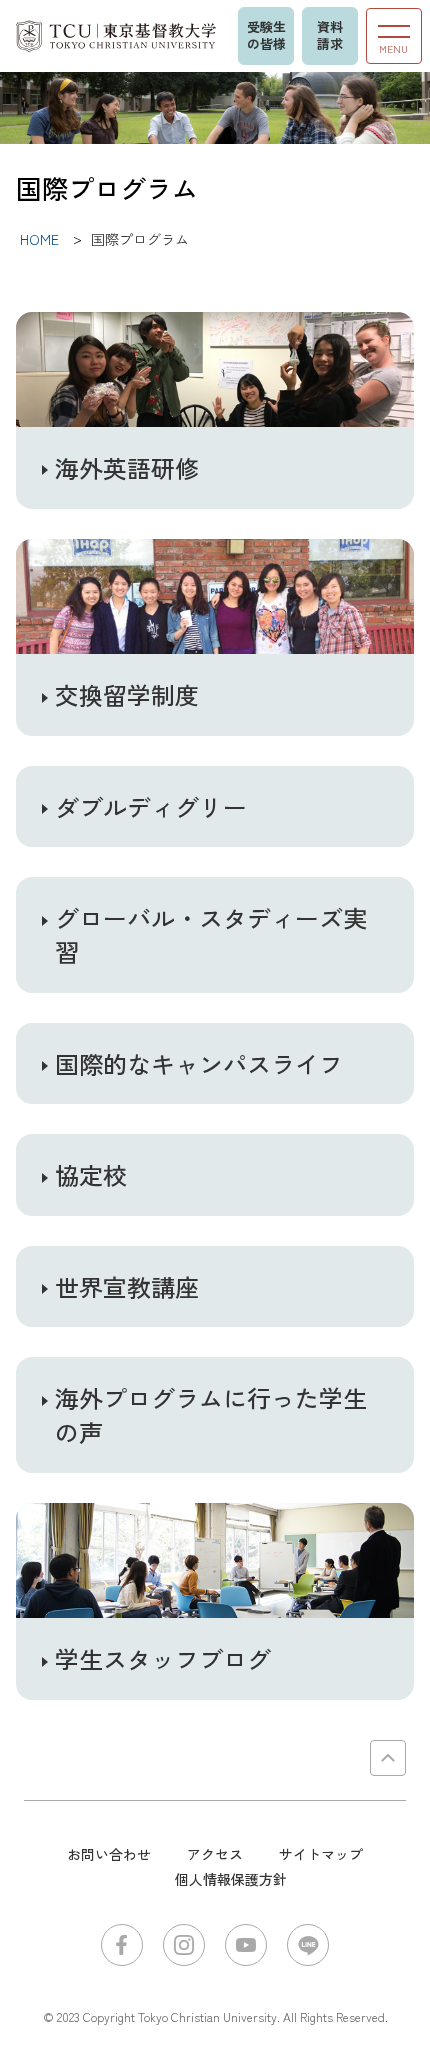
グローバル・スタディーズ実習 (211, 934)
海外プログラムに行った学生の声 (211, 1414)
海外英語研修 (127, 468)
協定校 (91, 1175)
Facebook (122, 1945)
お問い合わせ (109, 1854)
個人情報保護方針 (231, 1879)
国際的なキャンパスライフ (199, 1064)
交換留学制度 (127, 695)
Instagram (184, 1945)
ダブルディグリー (151, 807)
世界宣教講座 (127, 1287)
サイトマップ (321, 1854)
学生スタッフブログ (163, 1659)
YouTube (246, 1945)
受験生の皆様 (266, 35)
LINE (308, 1945)
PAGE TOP (388, 1758)
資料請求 (330, 35)
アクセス (215, 1854)
